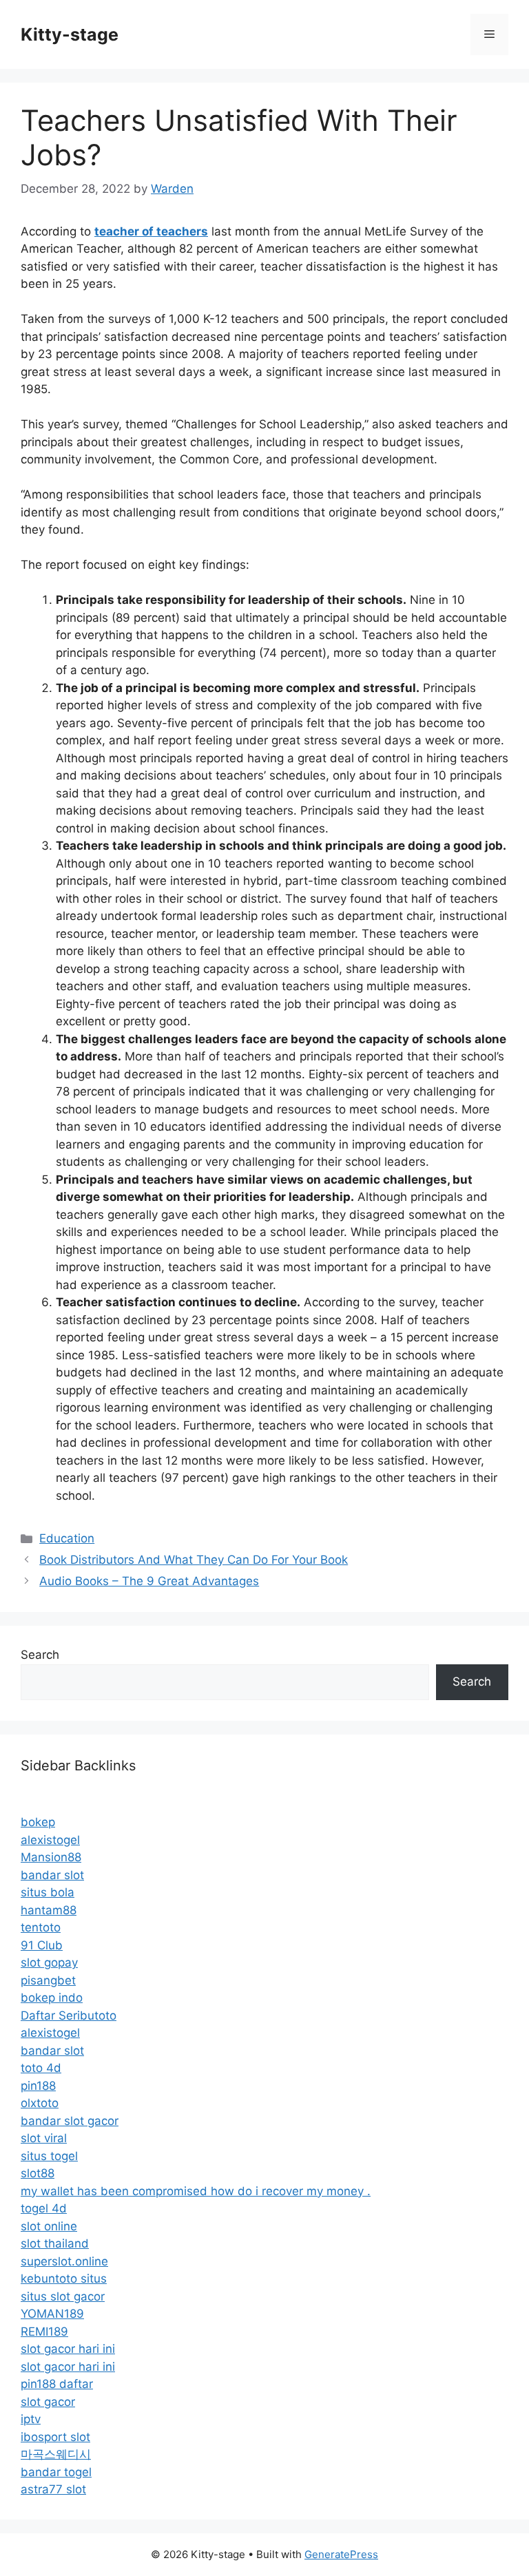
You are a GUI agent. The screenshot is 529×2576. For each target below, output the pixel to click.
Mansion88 (51, 1857)
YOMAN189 (52, 2314)
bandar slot (52, 1875)
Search (40, 1655)
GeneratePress (341, 2554)
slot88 (38, 2173)
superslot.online (64, 2261)
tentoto (41, 1927)
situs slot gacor (63, 2296)
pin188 (38, 2086)
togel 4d (44, 2208)
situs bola (48, 1892)
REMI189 (44, 2332)
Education (67, 1538)
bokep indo (52, 1998)
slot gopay (49, 1962)
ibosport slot (55, 2437)
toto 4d (41, 2068)
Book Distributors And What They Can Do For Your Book (194, 1560)
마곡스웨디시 (56, 2454)
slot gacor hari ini (68, 2349)
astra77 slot (53, 2489)
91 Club (42, 1945)
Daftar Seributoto (69, 2015)
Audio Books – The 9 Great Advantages (149, 1581)
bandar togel (56, 2472)
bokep (38, 1822)
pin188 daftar (57, 2384)
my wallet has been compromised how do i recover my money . (196, 2191)
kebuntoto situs (64, 2279)
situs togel (49, 2156)
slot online (49, 2226)
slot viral (44, 2138)
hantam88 (49, 1910)
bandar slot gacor (70, 2121)
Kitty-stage (70, 34)
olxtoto (40, 2103)
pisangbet (48, 1980)
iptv (31, 2419)
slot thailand (55, 2243)
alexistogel (50, 1840)
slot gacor (48, 2402)
